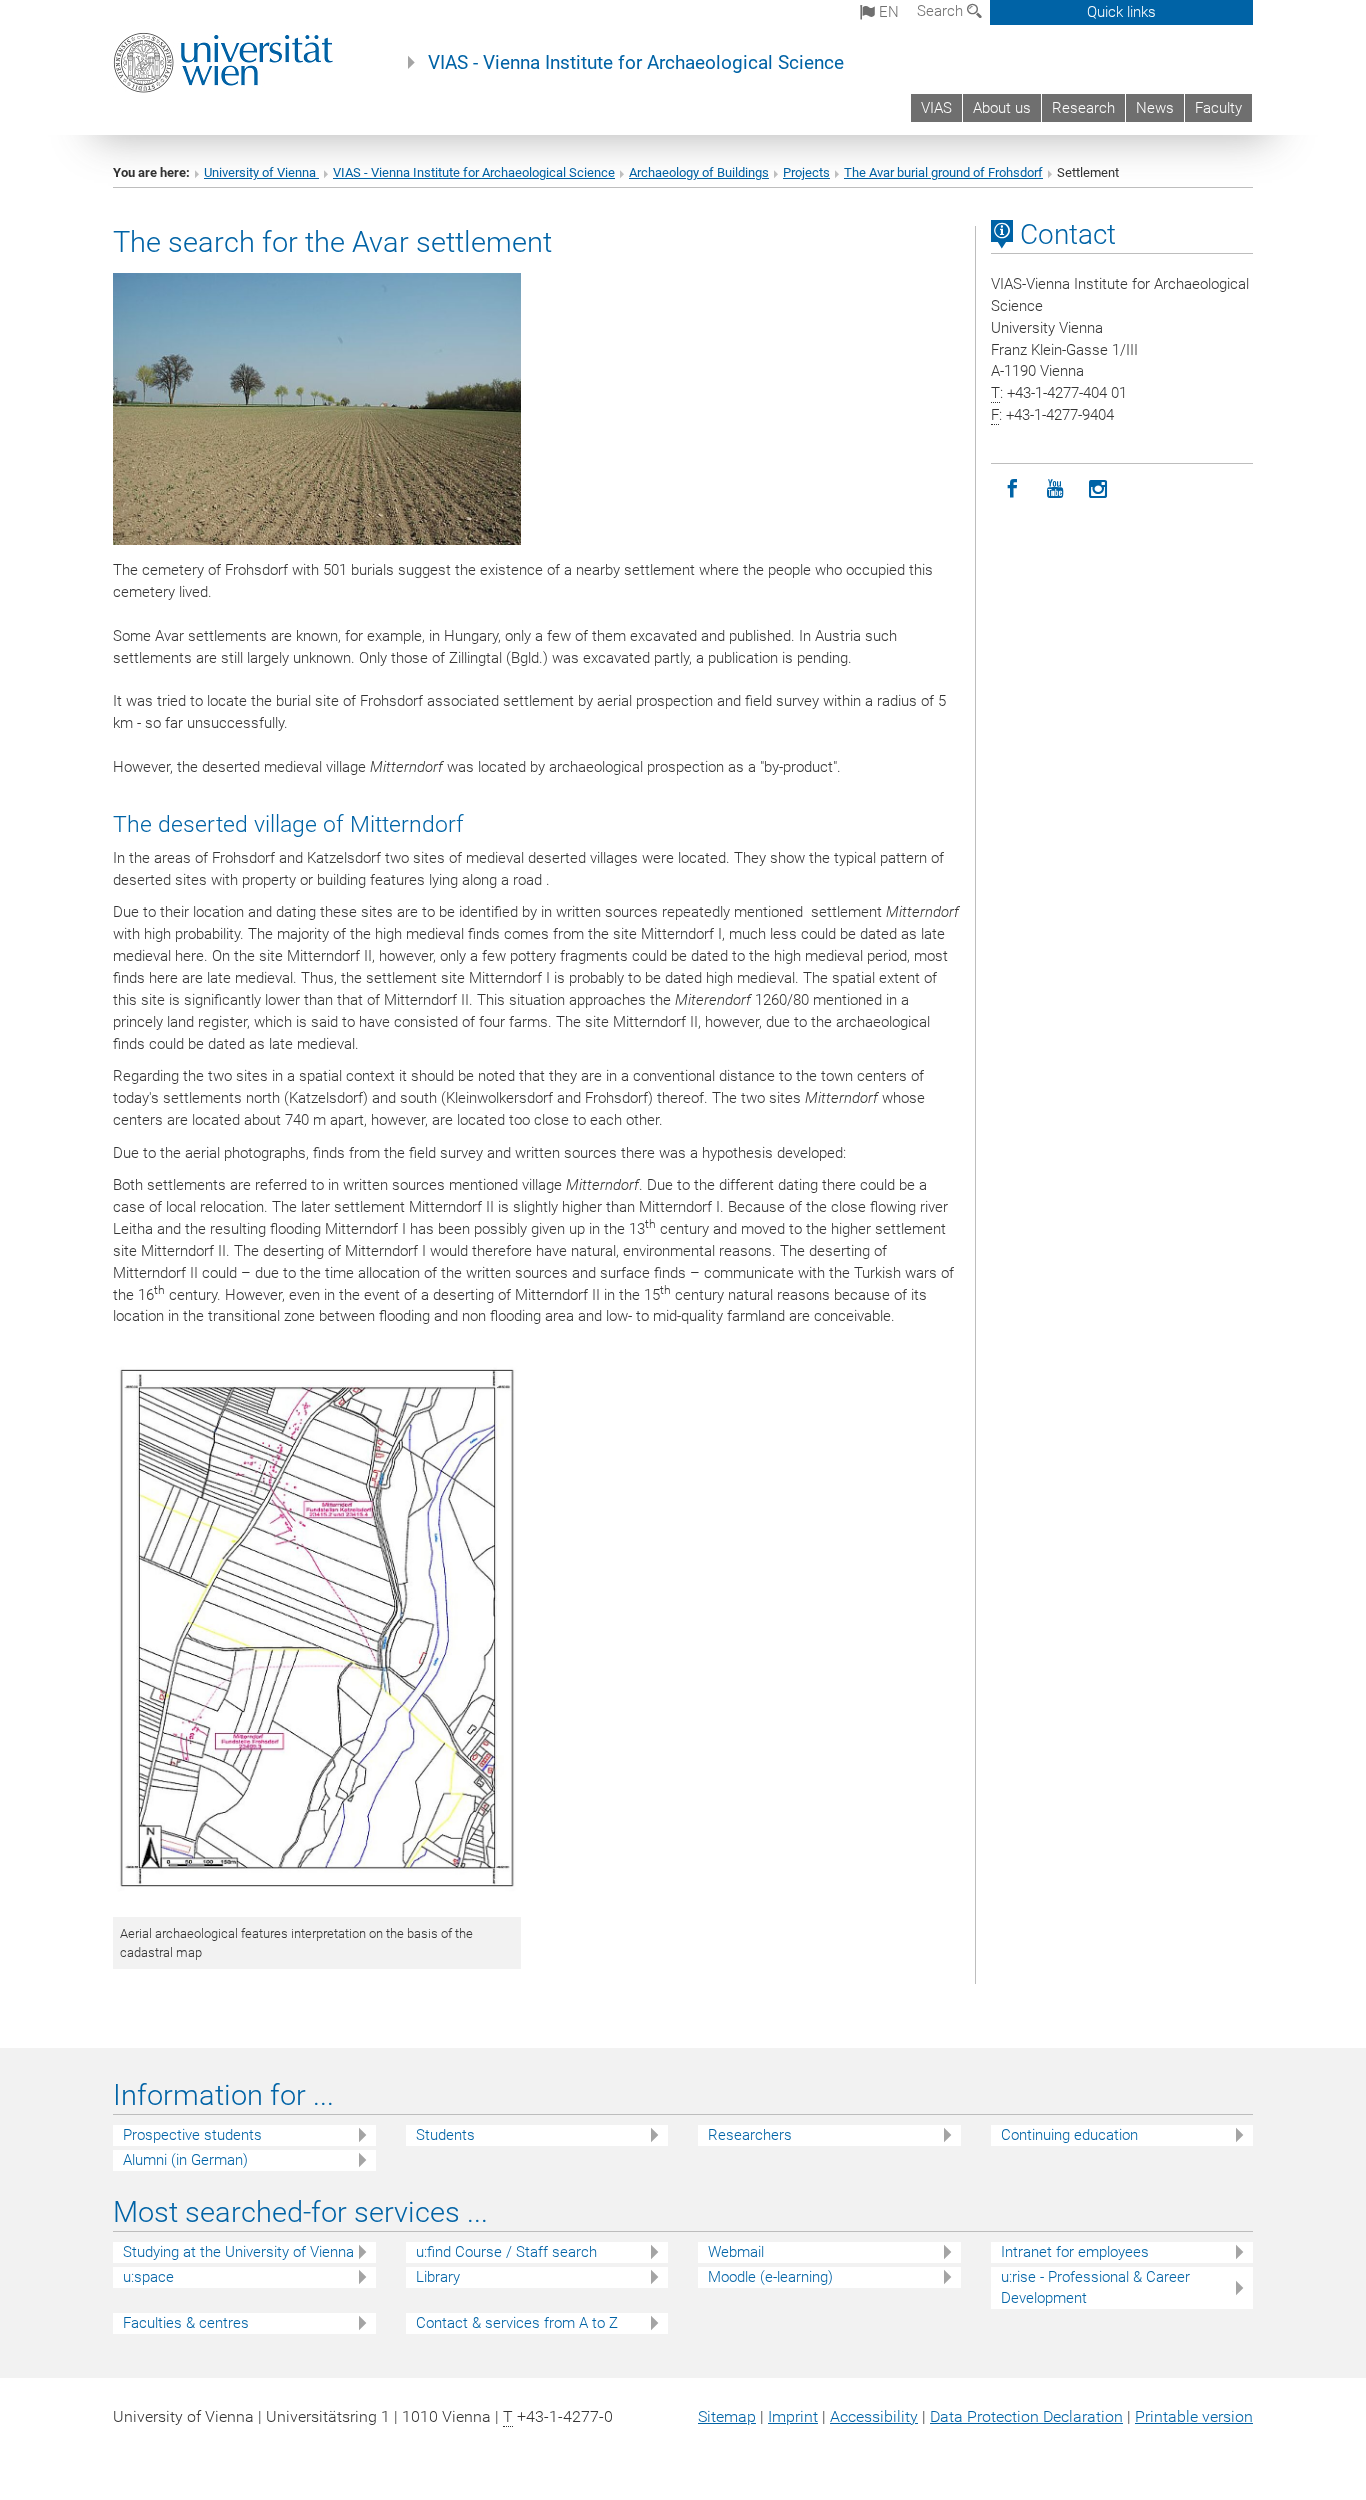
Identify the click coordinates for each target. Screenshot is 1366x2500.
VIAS (936, 108)
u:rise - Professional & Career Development (1095, 2287)
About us (1002, 108)
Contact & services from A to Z (517, 2323)
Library (438, 2277)
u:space (148, 2277)
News (1155, 108)
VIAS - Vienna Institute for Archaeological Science (636, 63)
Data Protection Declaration (1026, 2416)
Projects (806, 172)
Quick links (1121, 12)
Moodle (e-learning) (770, 2277)
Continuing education (1069, 2135)
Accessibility (874, 2416)
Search (942, 11)
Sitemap (727, 2416)
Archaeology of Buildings (699, 172)
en (887, 12)
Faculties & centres (186, 2323)
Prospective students (192, 2135)
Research (1083, 108)
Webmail (736, 2252)
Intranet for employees (1075, 2252)
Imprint (793, 2416)
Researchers (750, 2135)
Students (445, 2135)
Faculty (1218, 108)
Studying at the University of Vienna (238, 2252)
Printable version (1194, 2416)
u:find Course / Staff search (506, 2252)
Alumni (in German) (185, 2160)
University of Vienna (261, 172)
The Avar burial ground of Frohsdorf (943, 172)
